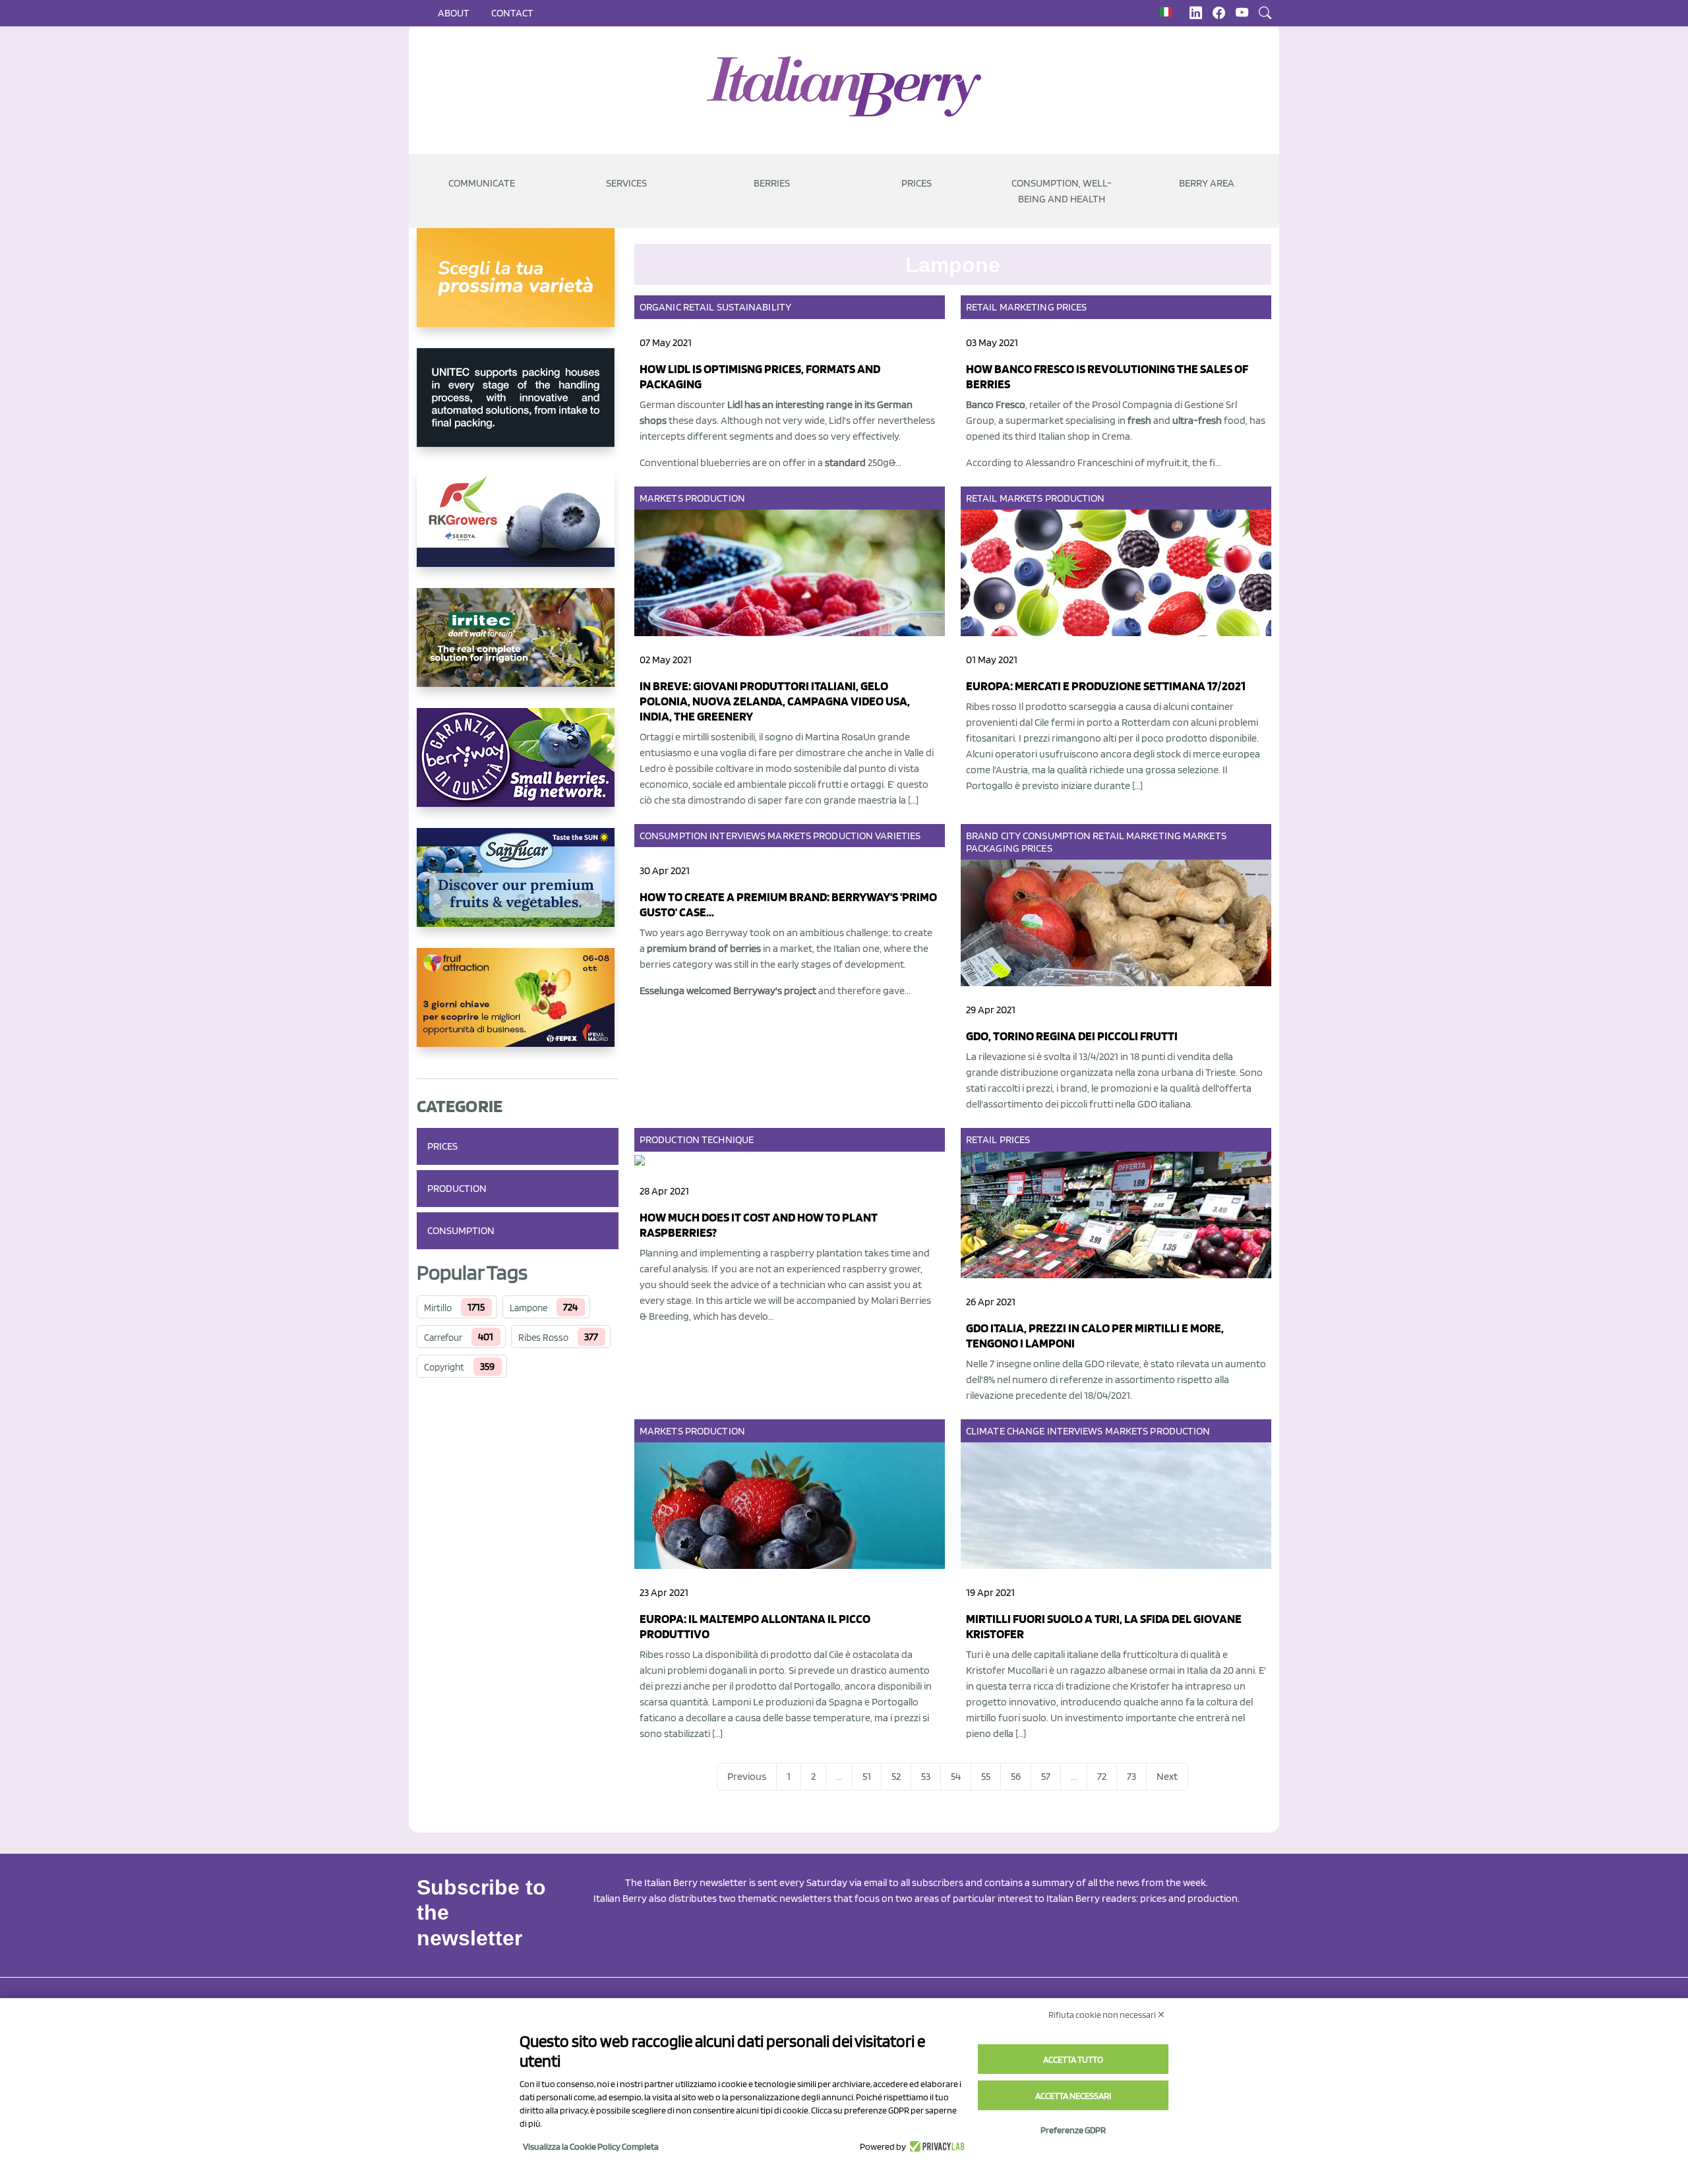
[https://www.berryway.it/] (518, 768)
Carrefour (443, 1338)
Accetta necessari (1073, 2096)
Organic (660, 307)
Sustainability (754, 307)
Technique (728, 1139)
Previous (747, 1776)
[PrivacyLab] (935, 2146)
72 (1102, 1776)
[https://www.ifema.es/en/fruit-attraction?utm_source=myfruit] (518, 1008)
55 (986, 1776)
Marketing (1027, 307)
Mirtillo (438, 1308)
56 (1016, 1776)
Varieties (898, 836)
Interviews (738, 836)
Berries (772, 183)
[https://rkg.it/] (518, 528)
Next (1167, 1776)
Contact (512, 13)
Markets (661, 498)
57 (1046, 1776)
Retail (699, 307)
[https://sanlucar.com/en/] (518, 888)
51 (867, 1776)
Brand (982, 836)
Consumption (461, 1230)
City (1011, 836)
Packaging (993, 848)
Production (457, 1188)
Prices (917, 183)
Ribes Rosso (543, 1338)
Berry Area (1207, 183)
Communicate (482, 183)
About (454, 13)
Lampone (528, 1308)
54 (956, 1776)
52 (896, 1776)
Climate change (1005, 1431)
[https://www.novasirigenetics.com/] (518, 288)
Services (626, 183)
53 (926, 1776)
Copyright (444, 1367)
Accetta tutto (1073, 2059)
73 (1131, 1776)
